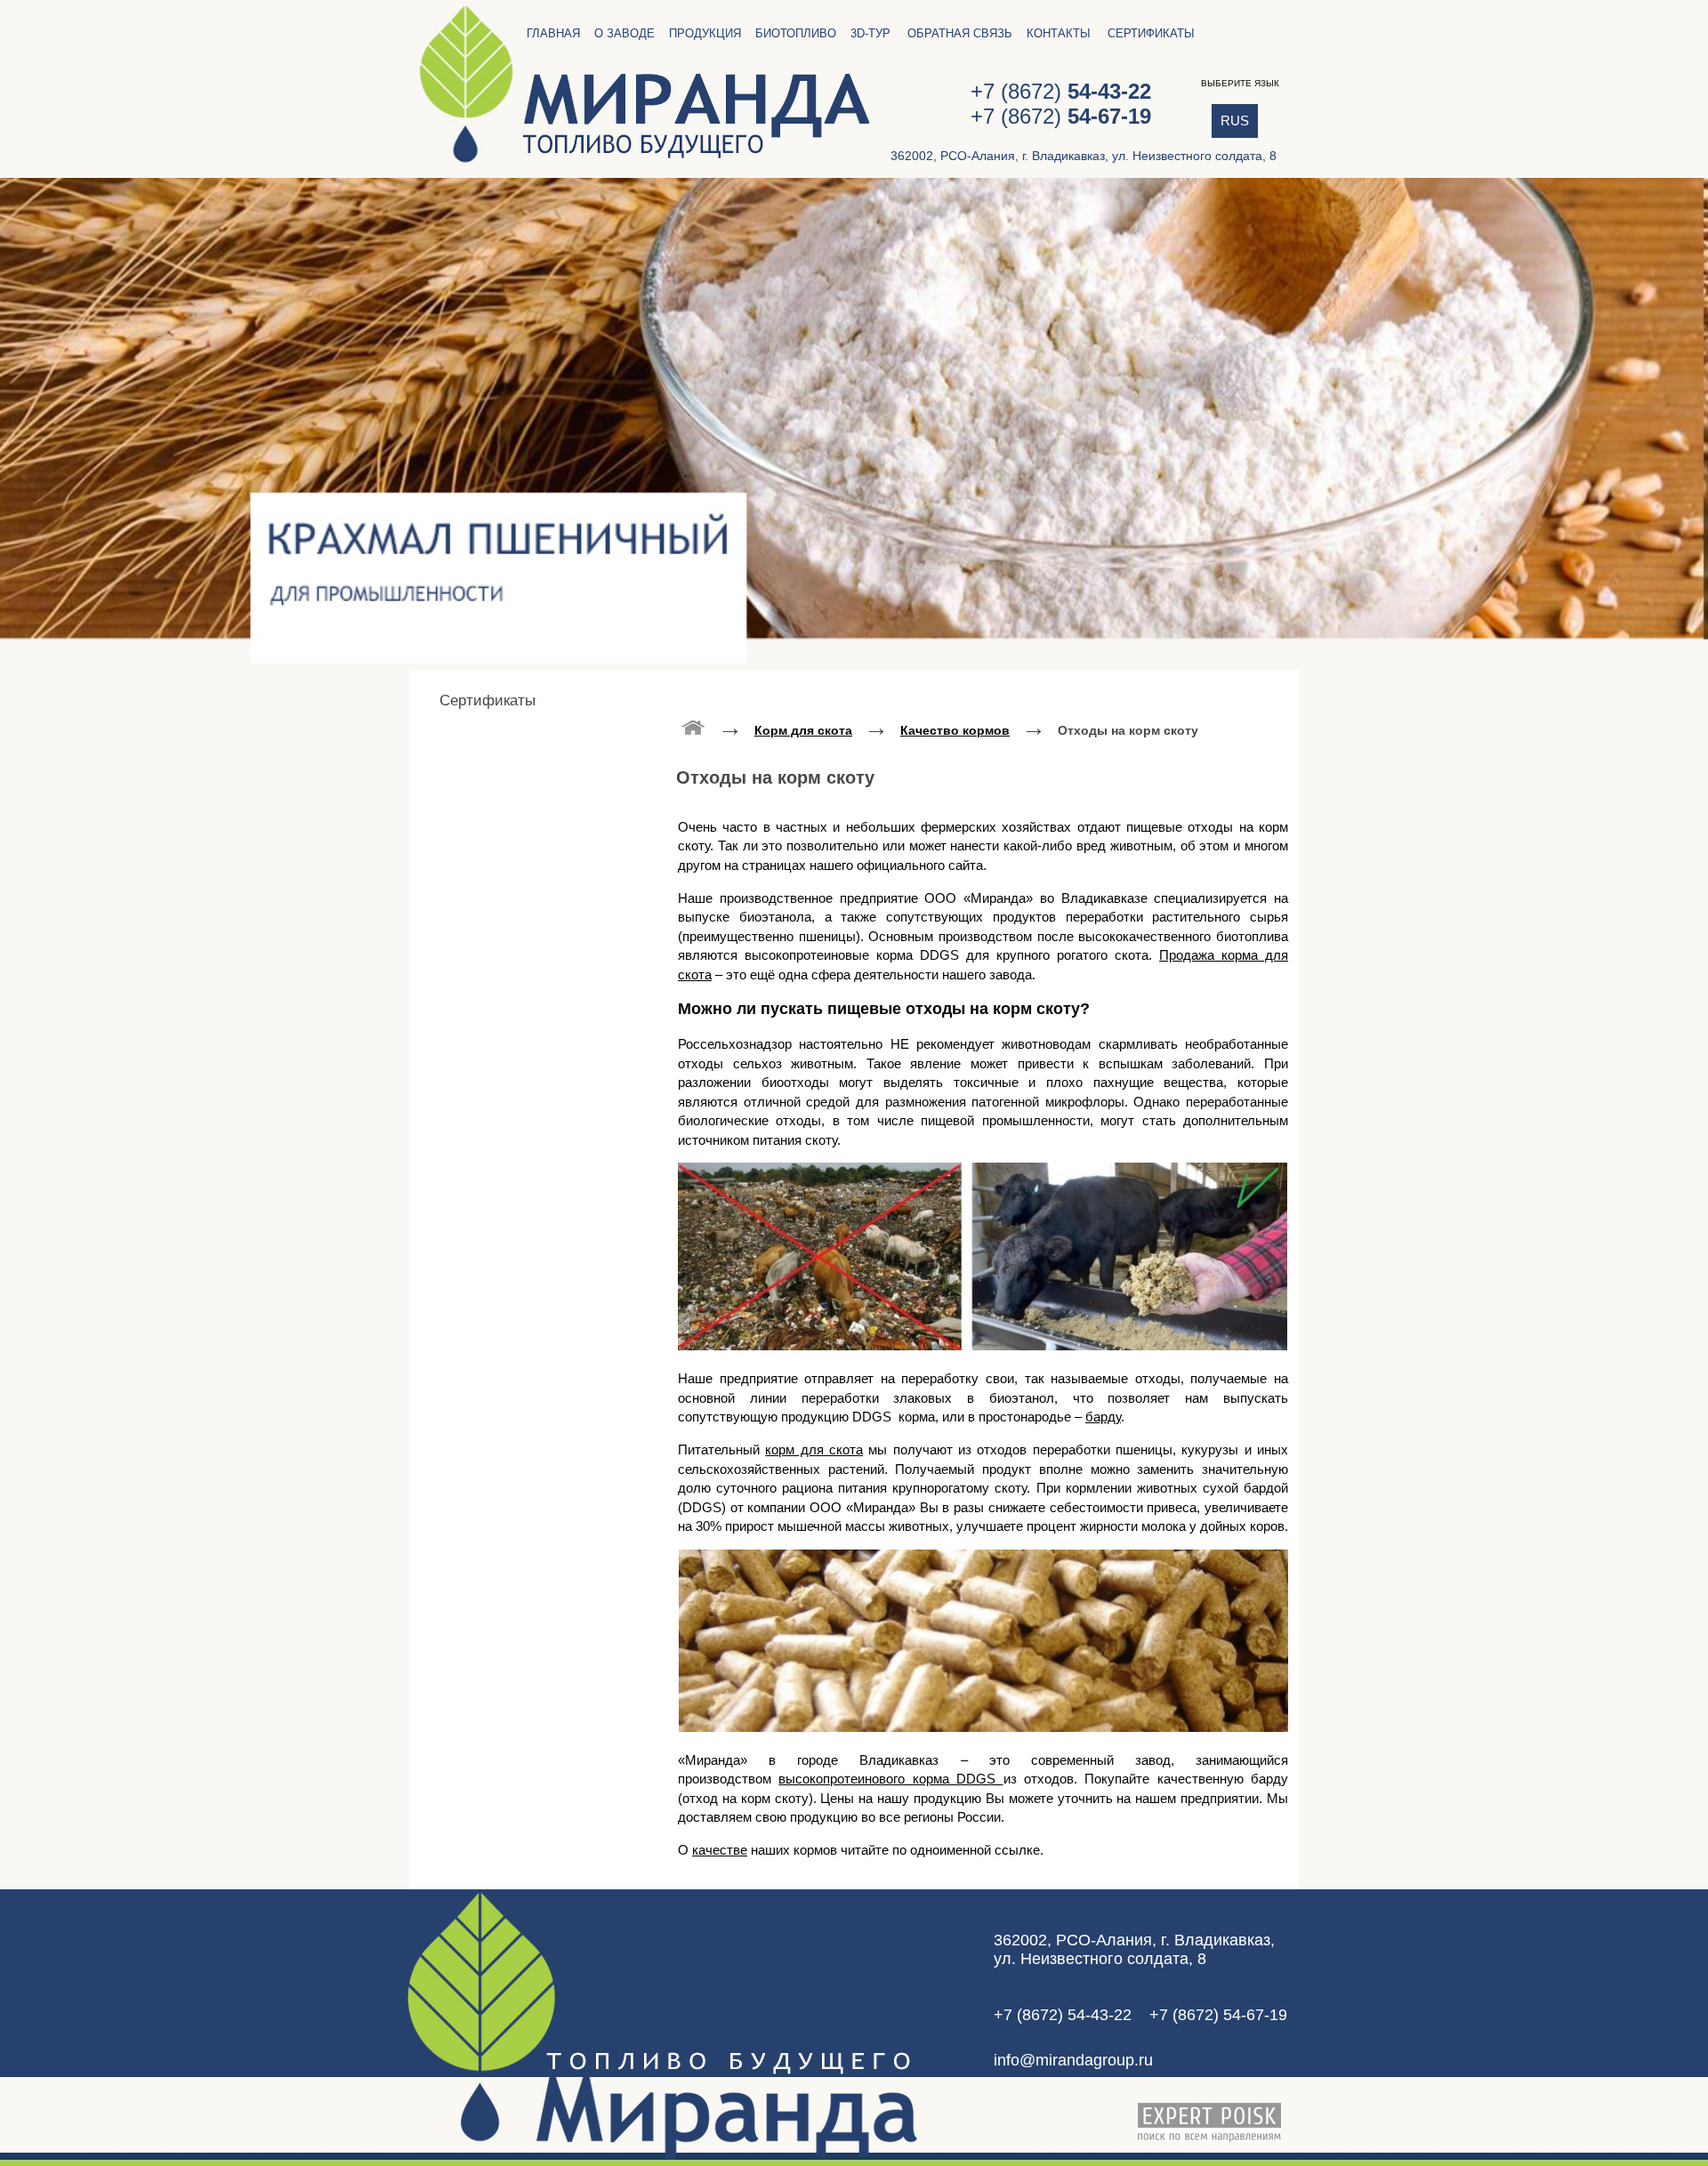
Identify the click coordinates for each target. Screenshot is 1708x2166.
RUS (1235, 121)
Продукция (705, 33)
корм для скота (814, 1449)
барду (1103, 1417)
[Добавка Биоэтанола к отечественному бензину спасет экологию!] (693, 726)
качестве (720, 1850)
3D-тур (870, 33)
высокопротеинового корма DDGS (890, 1779)
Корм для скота (803, 730)
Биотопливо (796, 33)
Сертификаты (1151, 33)
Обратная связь (960, 33)
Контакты (1059, 33)
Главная (553, 33)
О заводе (624, 33)
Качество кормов (955, 730)
